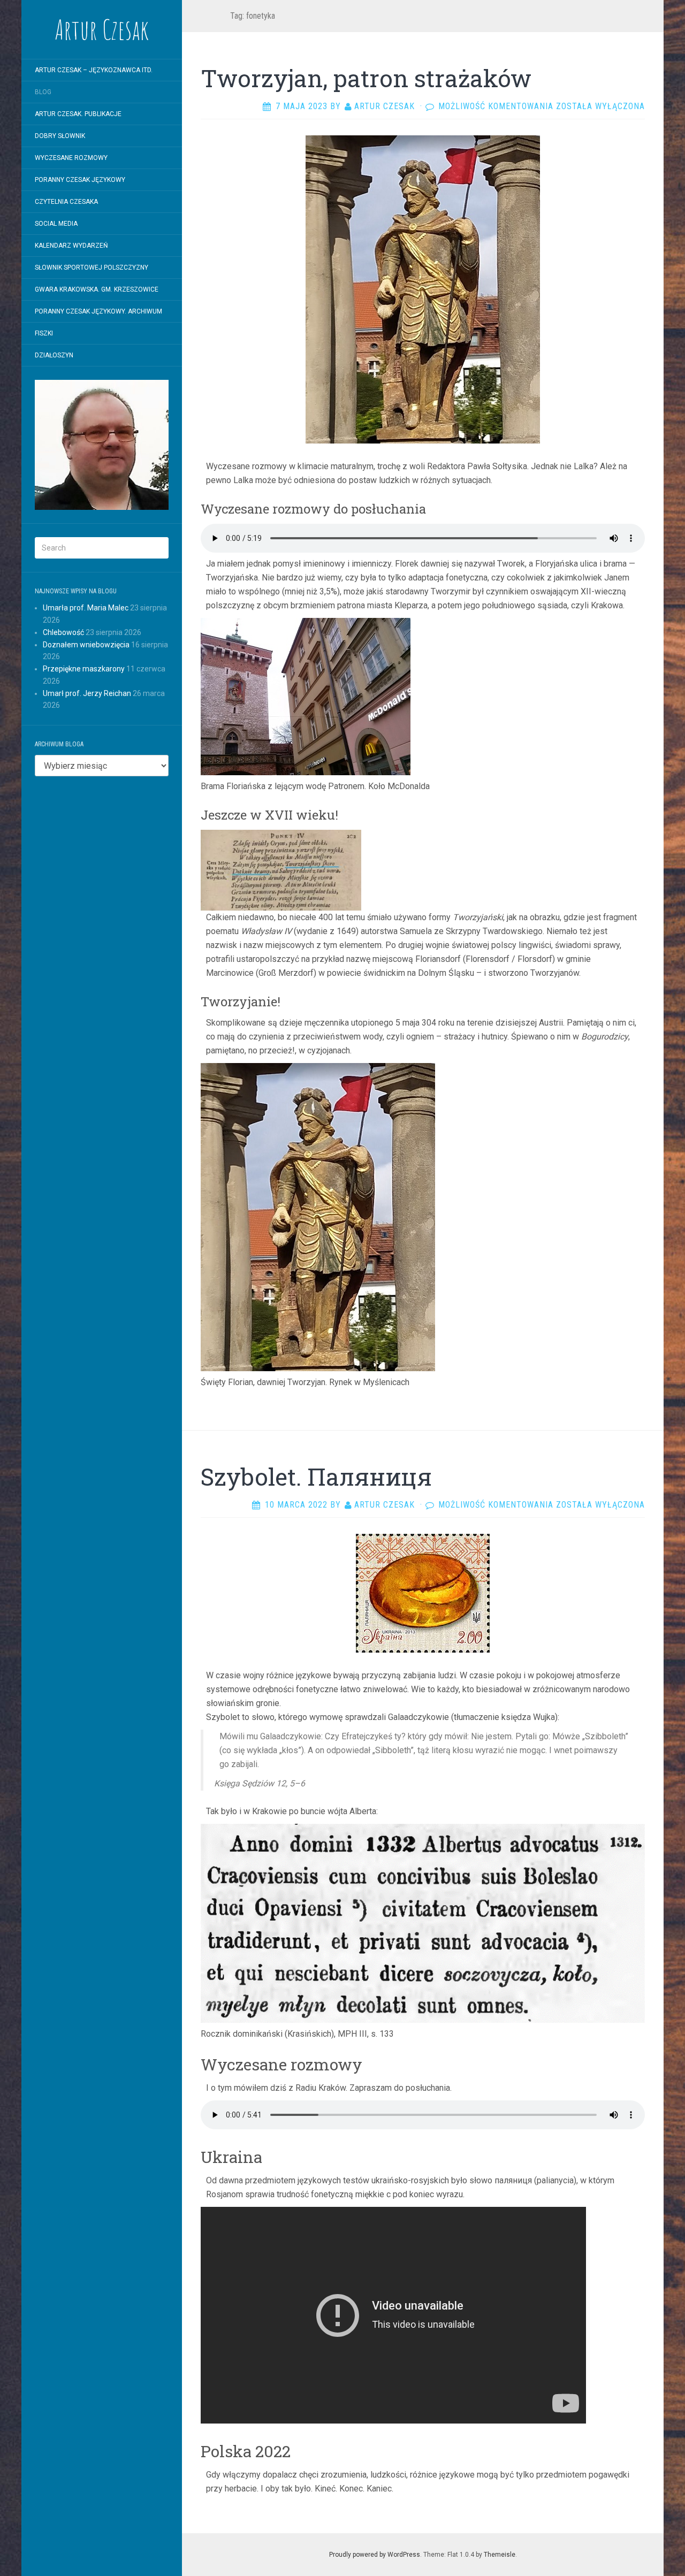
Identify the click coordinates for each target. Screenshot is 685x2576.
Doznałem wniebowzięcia (86, 645)
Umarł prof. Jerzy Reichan (87, 693)
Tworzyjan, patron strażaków (366, 78)
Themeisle (500, 2555)
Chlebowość (63, 632)
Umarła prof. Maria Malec (86, 608)
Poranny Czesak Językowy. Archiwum (98, 311)
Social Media (56, 224)
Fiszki (44, 333)
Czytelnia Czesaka (66, 202)
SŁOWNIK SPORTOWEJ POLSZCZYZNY (92, 267)
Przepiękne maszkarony (84, 669)
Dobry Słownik (60, 136)
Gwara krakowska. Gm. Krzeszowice (97, 289)
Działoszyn (54, 355)
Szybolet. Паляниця (316, 1477)
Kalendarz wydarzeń (71, 246)
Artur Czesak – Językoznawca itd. (94, 70)
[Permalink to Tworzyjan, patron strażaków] (423, 289)
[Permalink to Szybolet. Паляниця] (423, 1592)
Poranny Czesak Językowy (80, 180)
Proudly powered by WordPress (375, 2555)
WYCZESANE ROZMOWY (71, 158)
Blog (43, 92)
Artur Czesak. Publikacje (78, 114)
